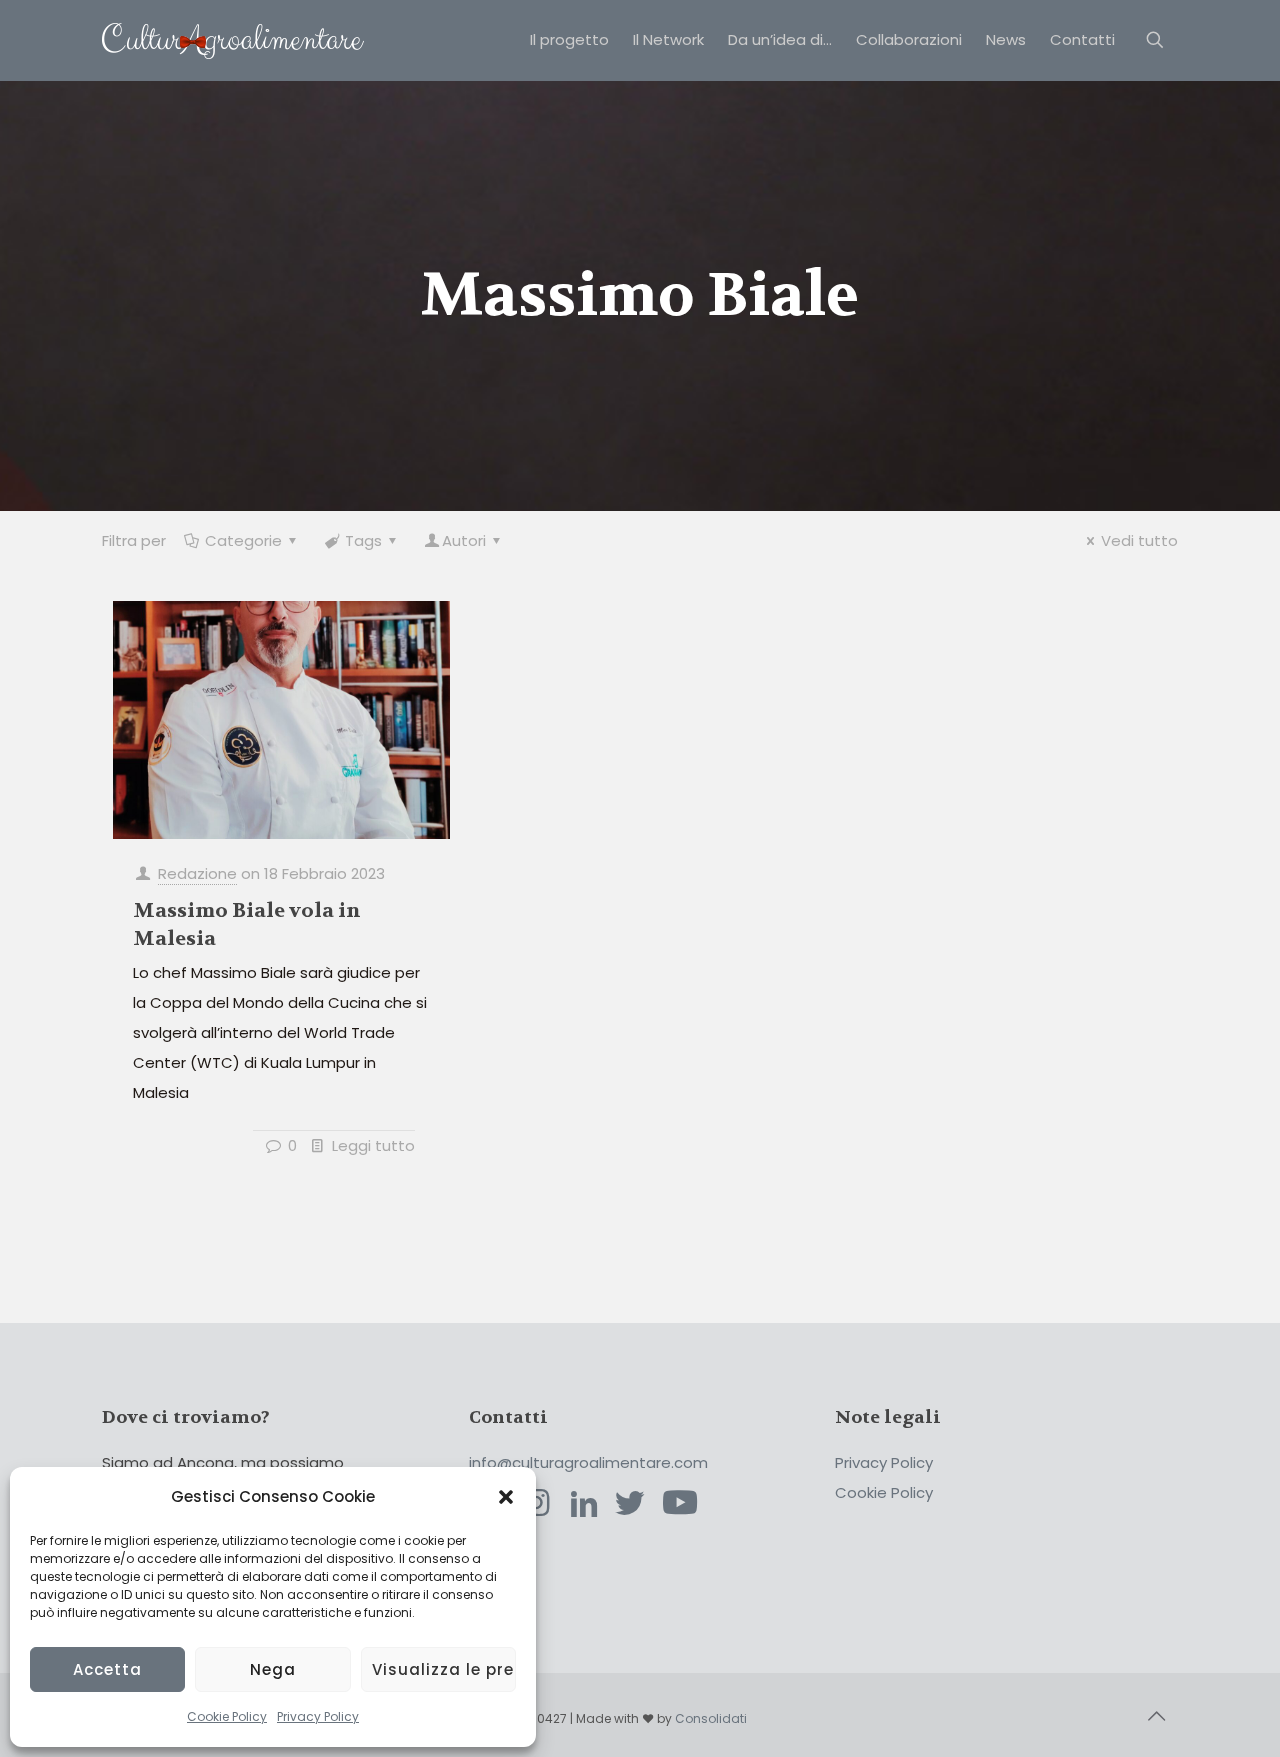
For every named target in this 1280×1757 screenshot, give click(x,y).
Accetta (107, 1669)
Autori (464, 540)
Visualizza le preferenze (444, 1669)
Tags (363, 540)
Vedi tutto (1139, 540)
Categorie (243, 540)
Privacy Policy (318, 1716)
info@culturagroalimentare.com (588, 1462)
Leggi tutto (373, 1145)
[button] (506, 1497)
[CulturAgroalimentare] (233, 40)
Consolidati (711, 1718)
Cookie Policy (227, 1716)
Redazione (197, 873)
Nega (273, 1669)
